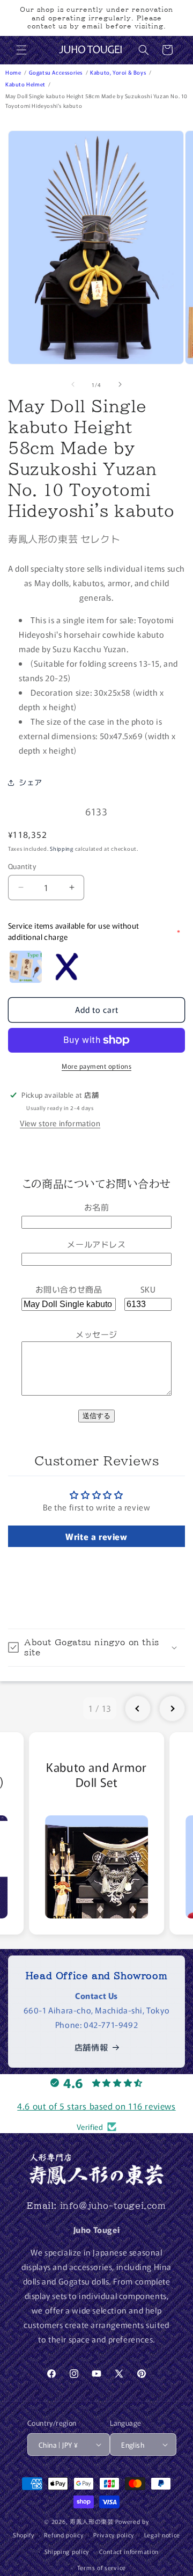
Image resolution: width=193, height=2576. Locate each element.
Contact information (129, 2551)
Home (14, 72)
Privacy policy (114, 2535)
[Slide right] (120, 384)
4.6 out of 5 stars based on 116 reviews (96, 2106)
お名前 (97, 1207)
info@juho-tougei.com (113, 2206)
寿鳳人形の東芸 (92, 2521)
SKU (148, 1289)
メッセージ (96, 1334)
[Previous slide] (138, 1709)
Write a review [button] (96, 1536)
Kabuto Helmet (26, 84)
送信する (96, 1416)
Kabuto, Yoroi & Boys (119, 72)
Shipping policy (67, 2551)
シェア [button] (31, 782)
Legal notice (162, 2535)
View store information (60, 1123)
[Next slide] (172, 1709)
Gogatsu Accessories (57, 72)
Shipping (62, 848)
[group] (96, 1833)
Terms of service (102, 2567)
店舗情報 (91, 2047)
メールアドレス (96, 1244)
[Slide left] (73, 384)
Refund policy (64, 2535)
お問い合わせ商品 (69, 1289)
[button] (21, 50)
